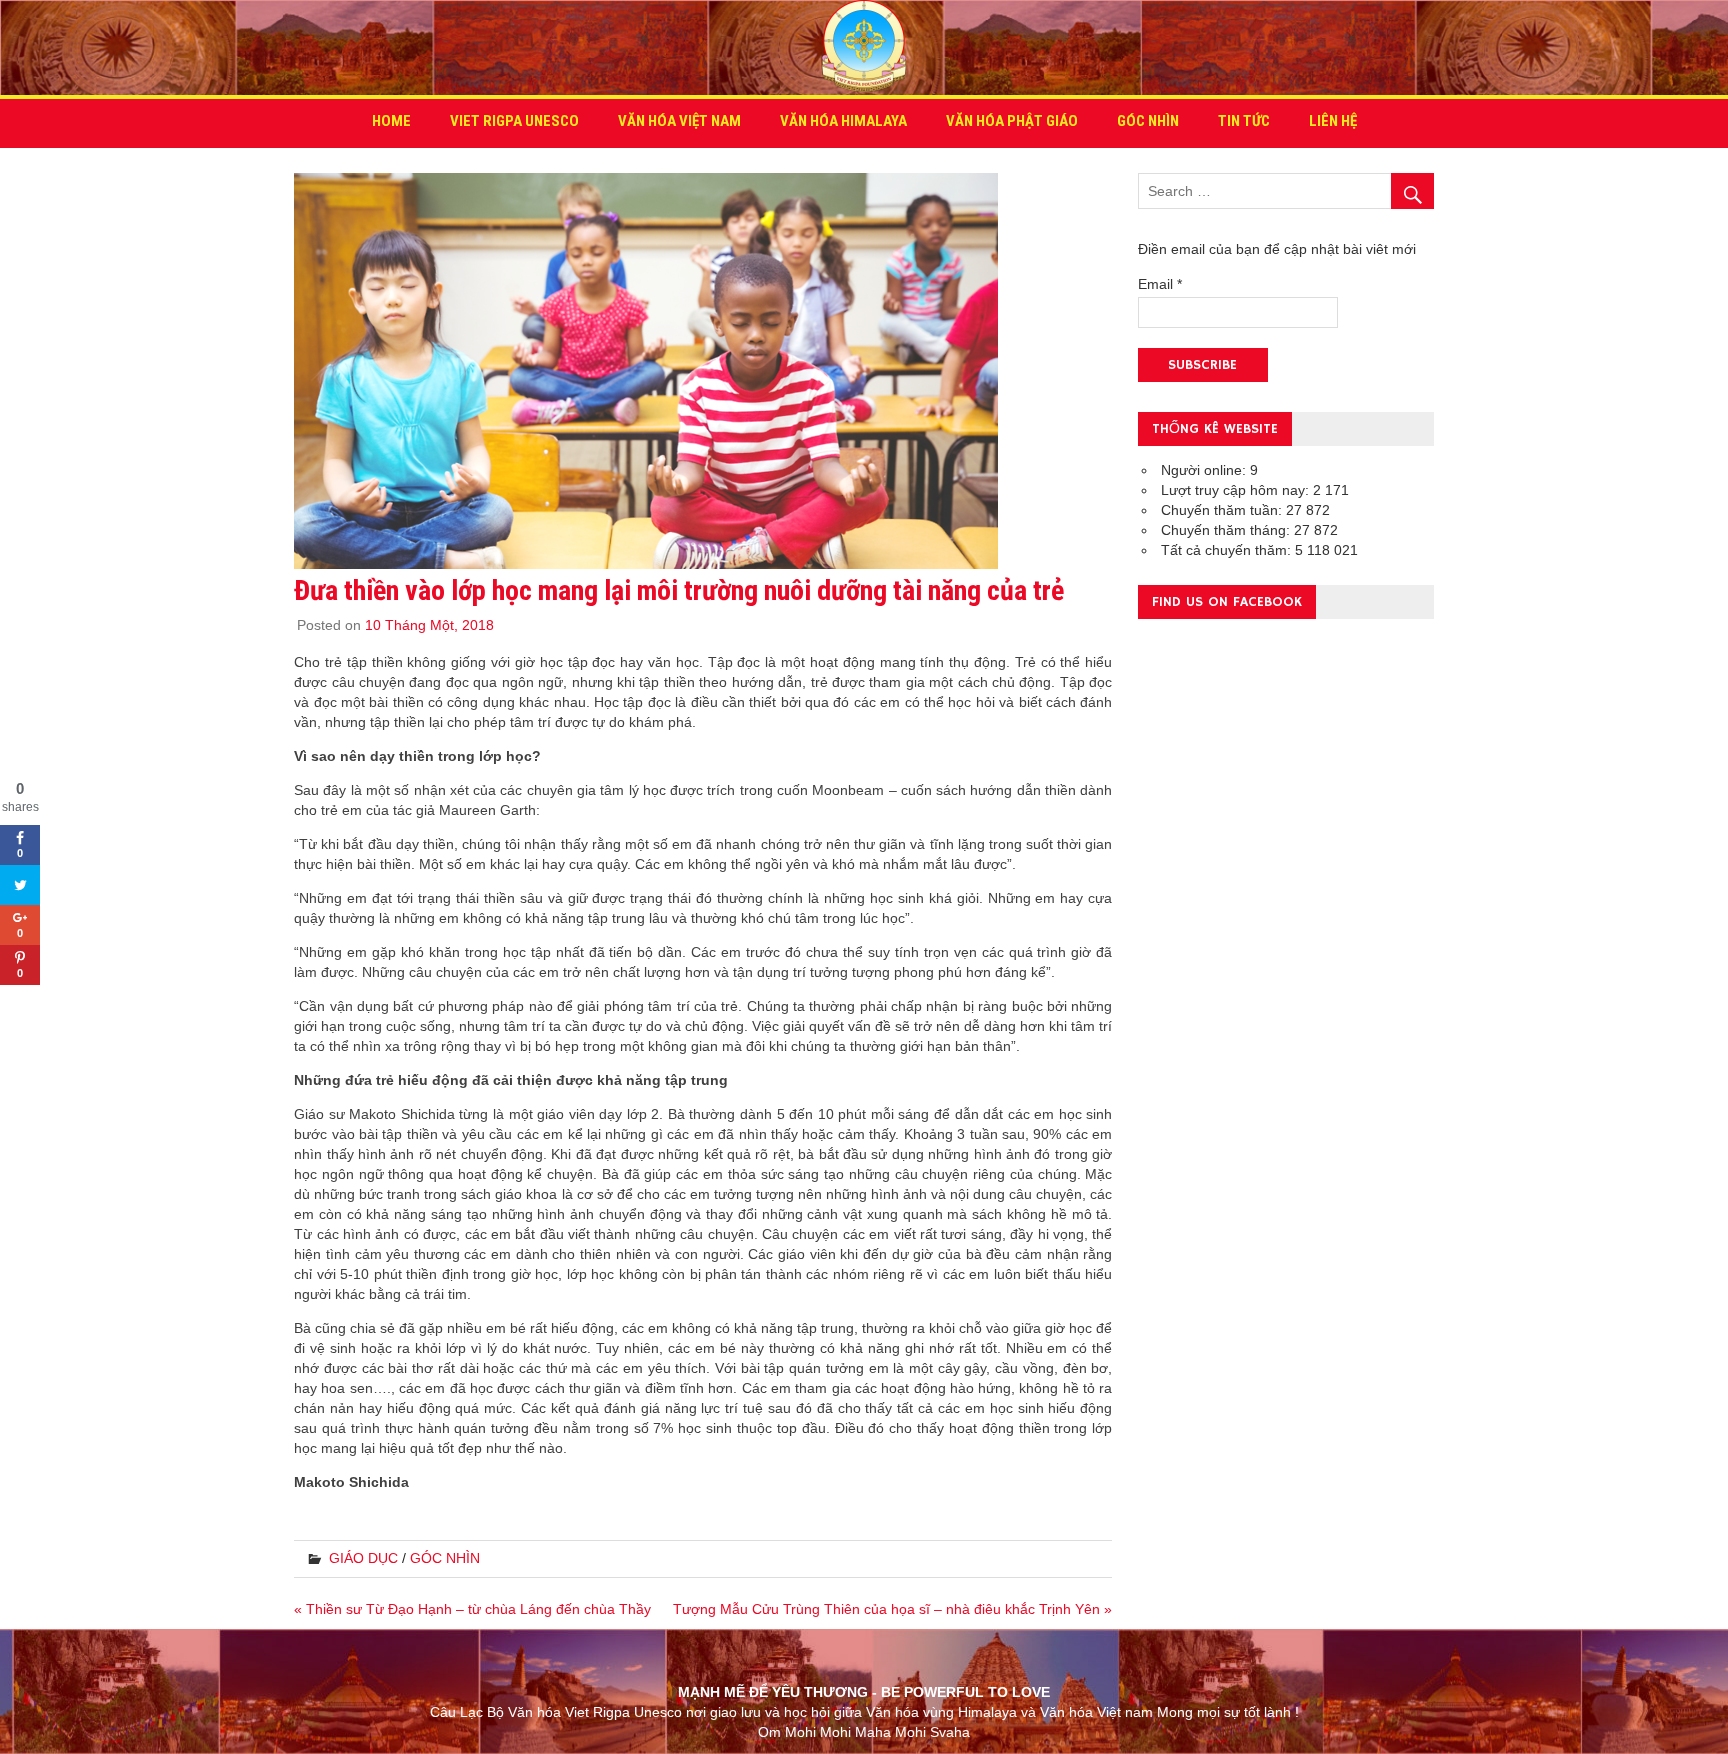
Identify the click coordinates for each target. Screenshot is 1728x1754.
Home (391, 121)
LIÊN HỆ (1333, 121)
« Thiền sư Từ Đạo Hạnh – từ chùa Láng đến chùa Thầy (472, 1609)
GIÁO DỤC (363, 1558)
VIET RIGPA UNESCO (514, 121)
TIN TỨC (1244, 121)
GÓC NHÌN (1148, 121)
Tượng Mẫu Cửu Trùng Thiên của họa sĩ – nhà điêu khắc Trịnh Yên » (892, 1609)
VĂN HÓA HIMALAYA (843, 121)
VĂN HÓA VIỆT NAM (679, 121)
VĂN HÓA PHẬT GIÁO (1012, 121)
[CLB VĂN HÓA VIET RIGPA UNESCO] (864, 84)
